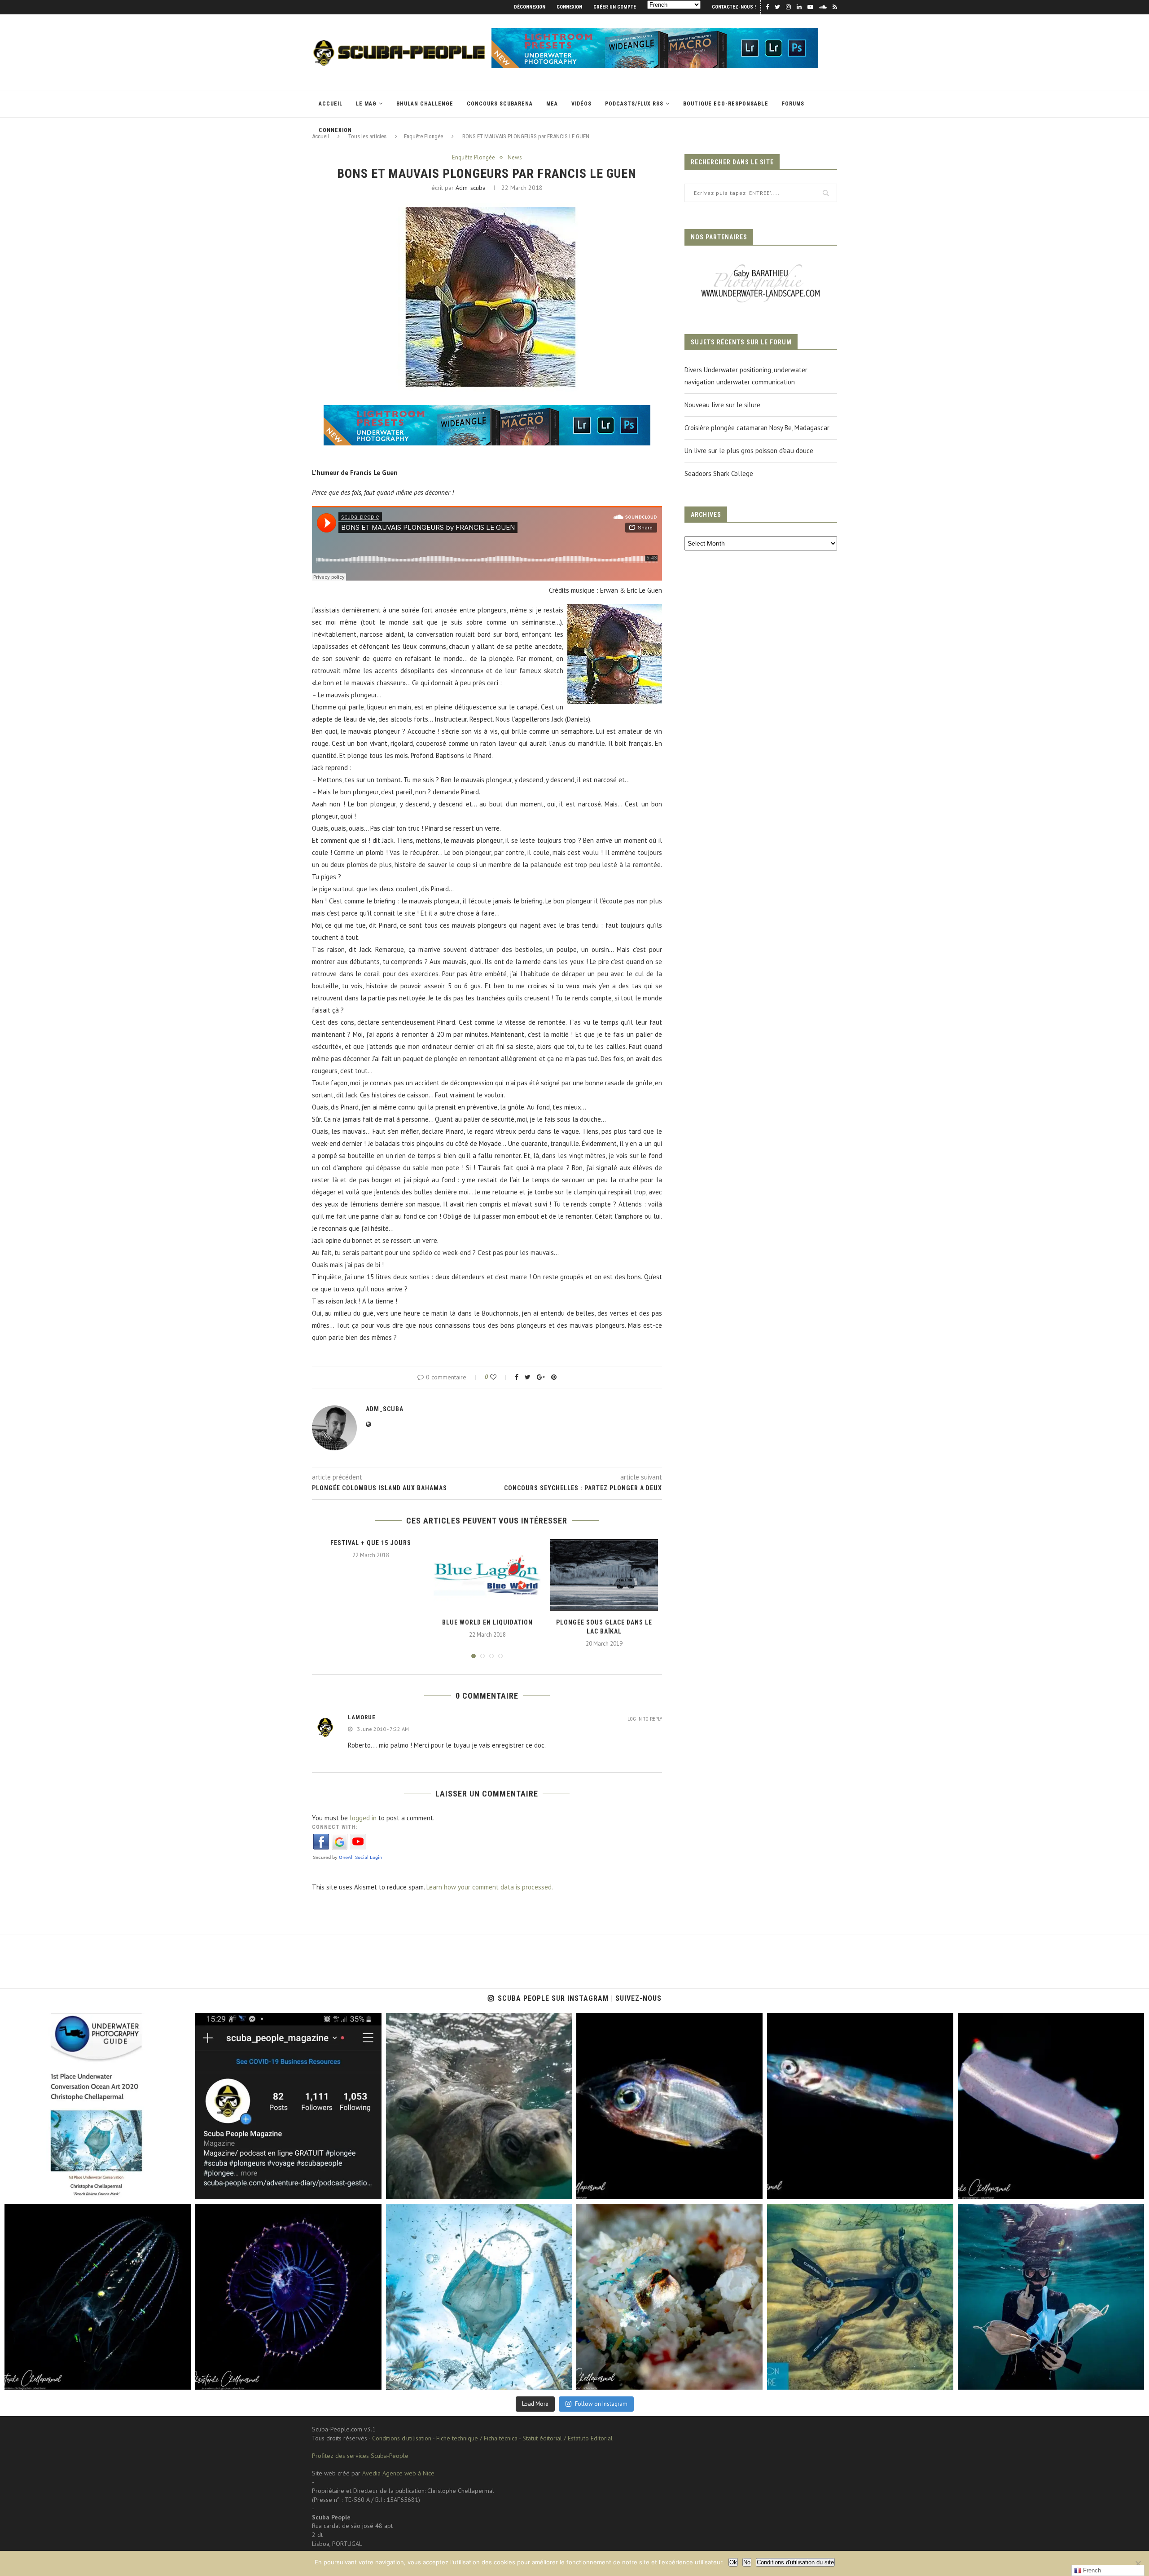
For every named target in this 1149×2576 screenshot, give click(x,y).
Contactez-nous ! (734, 7)
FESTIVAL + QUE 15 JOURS (371, 1543)
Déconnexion (530, 7)
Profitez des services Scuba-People (360, 2456)
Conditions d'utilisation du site (795, 2562)
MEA (552, 104)
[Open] (98, 2106)
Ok (733, 2562)
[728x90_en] (655, 32)
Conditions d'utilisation (402, 2438)
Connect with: (335, 1827)
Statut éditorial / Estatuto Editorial (568, 2438)
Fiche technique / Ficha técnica (477, 2438)
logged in (363, 1818)
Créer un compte (615, 7)
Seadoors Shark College (719, 473)
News (515, 158)
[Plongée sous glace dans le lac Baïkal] (604, 1575)
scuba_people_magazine (46, 2023)
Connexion (569, 7)
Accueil (331, 104)
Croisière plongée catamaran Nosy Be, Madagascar (757, 428)
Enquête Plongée (474, 158)
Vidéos (581, 104)
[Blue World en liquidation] (487, 1575)
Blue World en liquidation (487, 1622)
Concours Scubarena (500, 104)
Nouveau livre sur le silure (722, 405)
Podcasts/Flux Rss (634, 104)
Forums (793, 104)
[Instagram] (180, 2188)
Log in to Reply (645, 1719)
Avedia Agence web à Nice (398, 2473)
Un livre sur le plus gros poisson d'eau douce (749, 451)
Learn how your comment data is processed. (490, 1887)
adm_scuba (471, 188)
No (747, 2562)
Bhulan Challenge (425, 104)
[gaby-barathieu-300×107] (761, 265)
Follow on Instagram (601, 2404)
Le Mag (366, 104)
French (1091, 2570)
